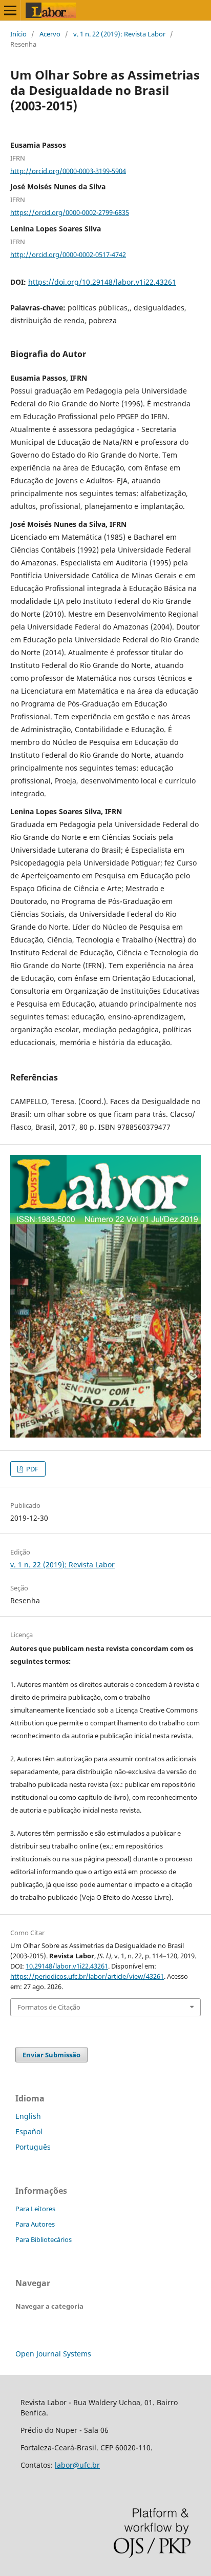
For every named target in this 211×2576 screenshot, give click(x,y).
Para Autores (35, 2224)
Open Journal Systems (53, 2354)
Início (18, 34)
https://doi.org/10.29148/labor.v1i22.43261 (102, 282)
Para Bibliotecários (44, 2239)
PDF (31, 1469)
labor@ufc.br (77, 2465)
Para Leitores (35, 2209)
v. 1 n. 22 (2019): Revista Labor (119, 34)
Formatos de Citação (49, 2007)
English (28, 2116)
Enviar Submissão (51, 2055)
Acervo (50, 34)
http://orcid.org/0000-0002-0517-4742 (68, 254)
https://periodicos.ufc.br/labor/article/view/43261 (87, 1976)
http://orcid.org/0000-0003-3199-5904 (68, 170)
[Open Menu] (10, 10)
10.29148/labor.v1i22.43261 (67, 1966)
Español (29, 2131)
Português (33, 2147)
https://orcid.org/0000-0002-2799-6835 (70, 212)
